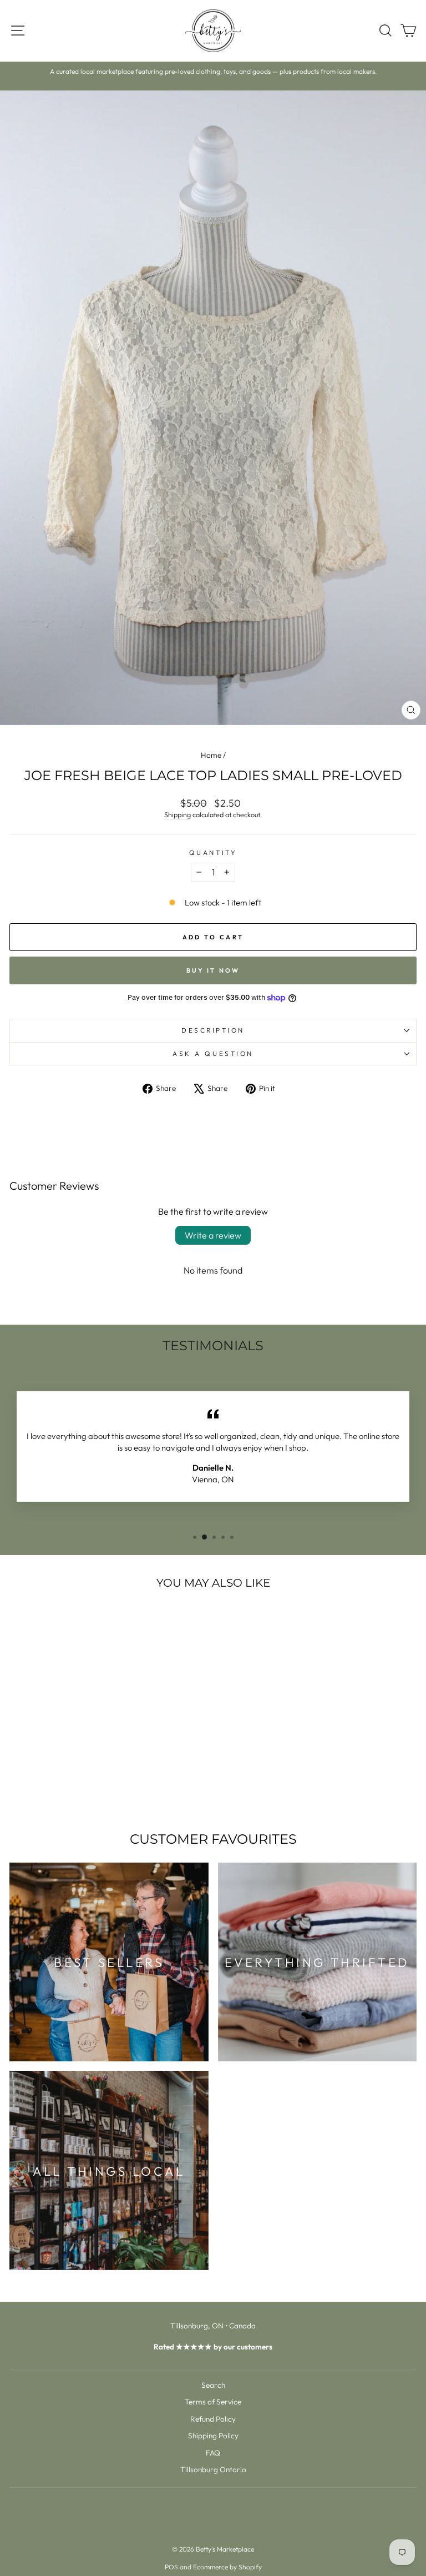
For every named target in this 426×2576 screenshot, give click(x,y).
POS (171, 2567)
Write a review (213, 1235)
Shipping (177, 814)
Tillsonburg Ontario (213, 2469)
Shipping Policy (213, 2436)
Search (213, 2385)
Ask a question (213, 1053)
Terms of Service (213, 2402)
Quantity (213, 852)
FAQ (213, 2453)
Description (213, 1030)
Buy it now (213, 970)
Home (211, 755)
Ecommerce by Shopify (227, 2567)
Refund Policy (213, 2419)
